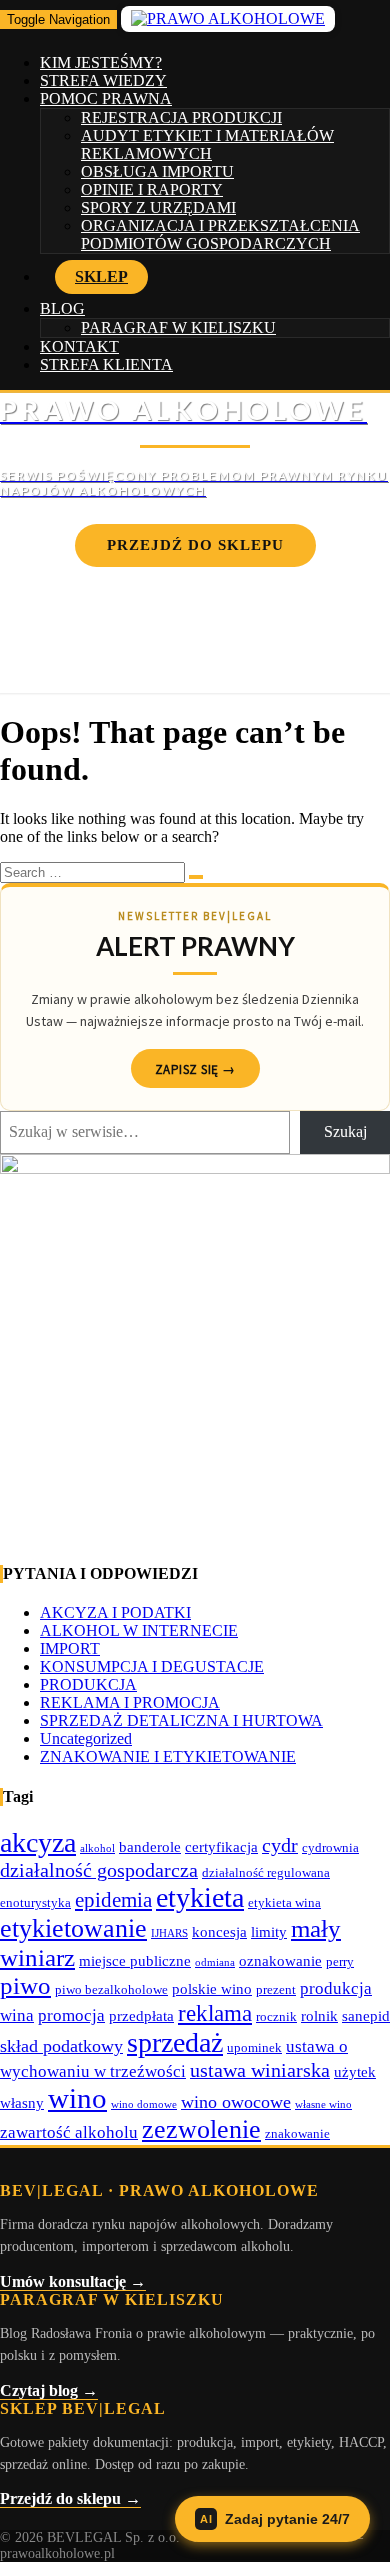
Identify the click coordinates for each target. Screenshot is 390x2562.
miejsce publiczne (135, 1960)
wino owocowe (236, 2102)
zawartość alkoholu (69, 2132)
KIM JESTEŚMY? (101, 62)
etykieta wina (284, 1902)
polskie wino (212, 1988)
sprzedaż (175, 2042)
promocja (71, 2015)
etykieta (200, 1897)
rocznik (276, 2016)
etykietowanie (73, 1928)
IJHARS (169, 1933)
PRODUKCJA (88, 1684)
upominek (254, 2047)
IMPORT (70, 1648)
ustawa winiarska (260, 2070)
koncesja (219, 1931)
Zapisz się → (195, 1069)
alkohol (97, 1848)
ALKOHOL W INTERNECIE (139, 1630)
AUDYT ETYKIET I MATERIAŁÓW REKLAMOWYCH (207, 144)
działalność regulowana (266, 1872)
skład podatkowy (61, 2046)
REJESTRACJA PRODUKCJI (181, 117)
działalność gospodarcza (99, 1870)
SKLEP (101, 276)
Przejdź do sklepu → (70, 2498)
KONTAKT (79, 346)
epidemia (113, 1900)
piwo (25, 1985)
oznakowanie (280, 1960)
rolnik (319, 2015)
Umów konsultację (195, 604)
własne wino (323, 2104)
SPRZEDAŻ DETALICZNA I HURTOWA (181, 1720)
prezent (276, 1989)
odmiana (215, 1962)
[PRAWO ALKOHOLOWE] (195, 445)
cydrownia (330, 1847)
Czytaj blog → (49, 2390)
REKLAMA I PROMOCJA (130, 1702)
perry (340, 1961)
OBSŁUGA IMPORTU (157, 171)
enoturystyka (35, 1902)
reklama (215, 2013)
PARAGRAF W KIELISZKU (178, 327)
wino (77, 2098)
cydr (280, 1845)
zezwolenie (201, 2129)
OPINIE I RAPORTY (152, 189)
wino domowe (144, 2104)
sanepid (366, 2015)
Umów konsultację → (73, 2281)
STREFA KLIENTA (106, 364)
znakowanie (297, 2133)
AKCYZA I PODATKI (115, 1612)
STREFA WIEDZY (103, 80)
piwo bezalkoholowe (111, 1989)
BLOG (62, 308)
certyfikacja (221, 1846)
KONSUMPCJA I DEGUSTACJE (152, 1666)
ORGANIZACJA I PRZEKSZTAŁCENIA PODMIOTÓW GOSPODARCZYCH (220, 234)
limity (269, 1931)
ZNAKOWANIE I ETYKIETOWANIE (168, 1756)
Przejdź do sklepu (195, 545)
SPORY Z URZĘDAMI (158, 207)
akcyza (38, 1842)
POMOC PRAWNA (106, 98)
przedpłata (141, 2015)
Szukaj (345, 1131)
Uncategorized (86, 1738)
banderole (150, 1846)
